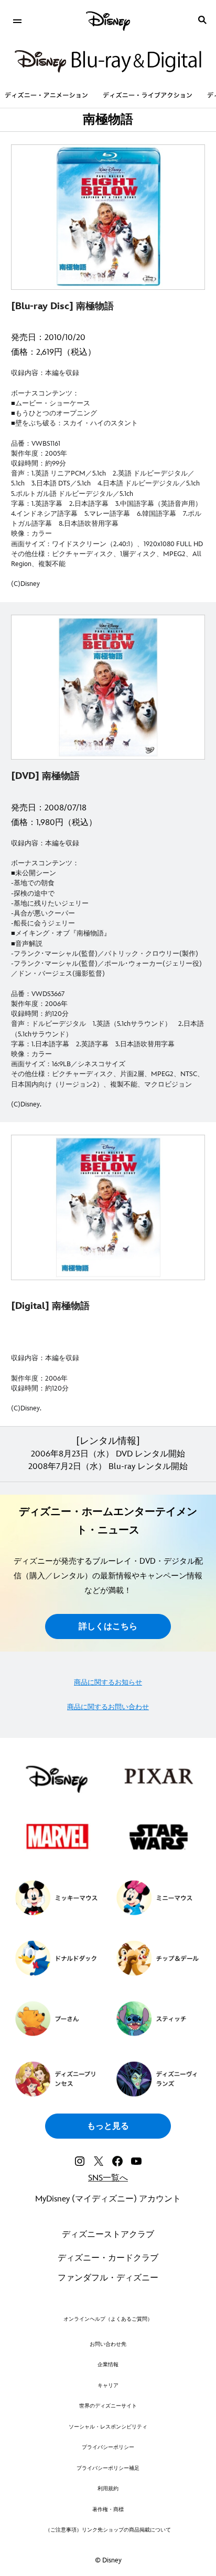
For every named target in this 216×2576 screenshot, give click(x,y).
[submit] (202, 20)
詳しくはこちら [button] (108, 1627)
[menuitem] (17, 20)
